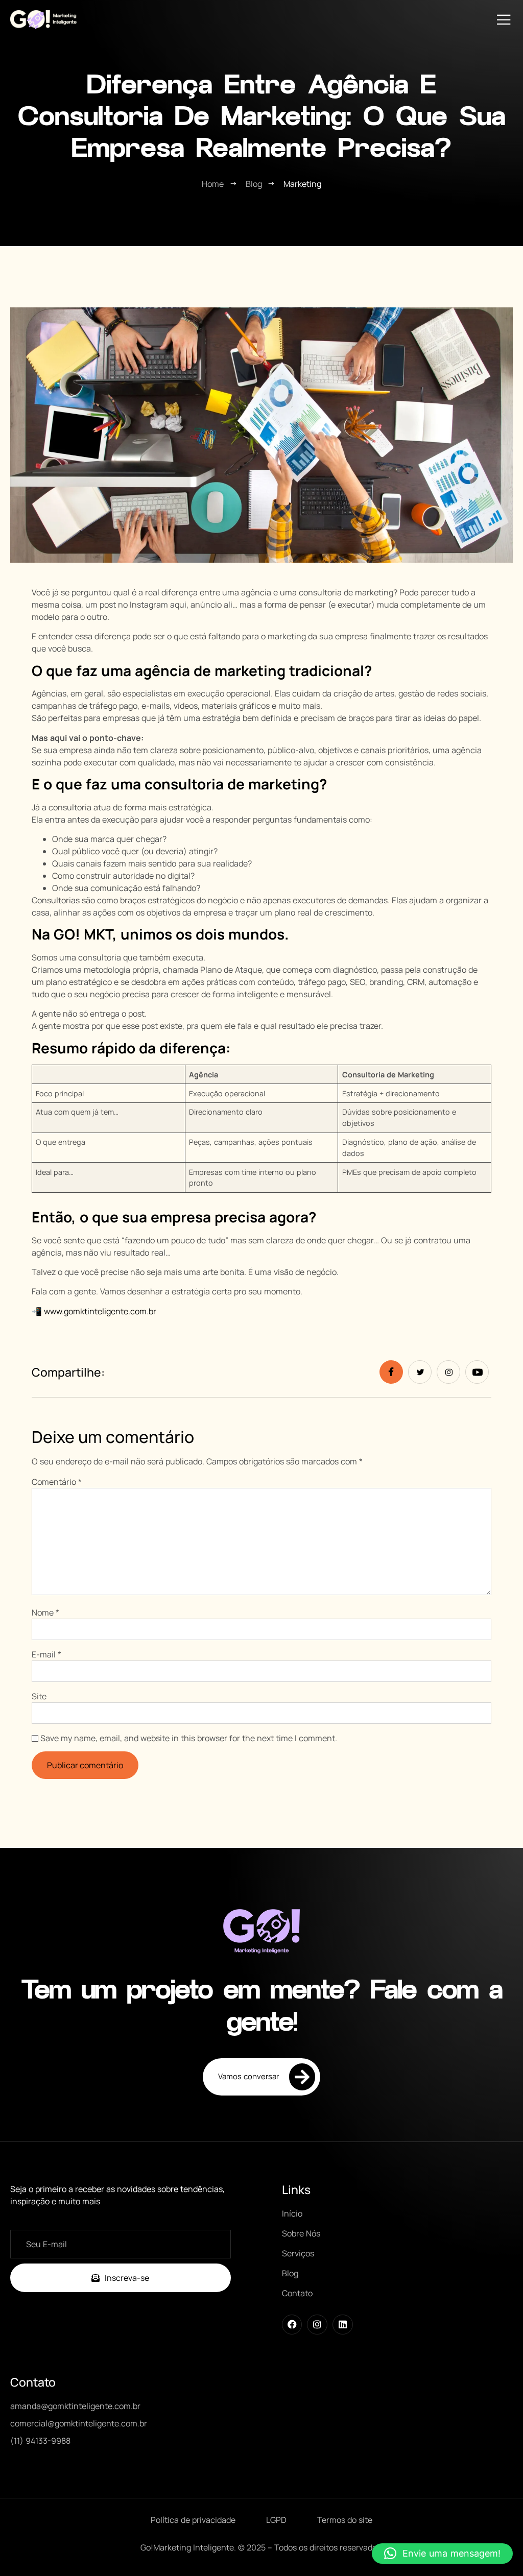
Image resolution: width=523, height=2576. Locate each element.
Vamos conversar (248, 2076)
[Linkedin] (343, 2325)
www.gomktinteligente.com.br (99, 1311)
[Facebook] (292, 2325)
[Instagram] (317, 2325)
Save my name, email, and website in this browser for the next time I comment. (189, 1738)
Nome (45, 1612)
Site (39, 1696)
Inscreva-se (127, 2278)
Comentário (57, 1482)
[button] (442, 2554)
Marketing (302, 184)
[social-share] (391, 1372)
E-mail (46, 1654)
